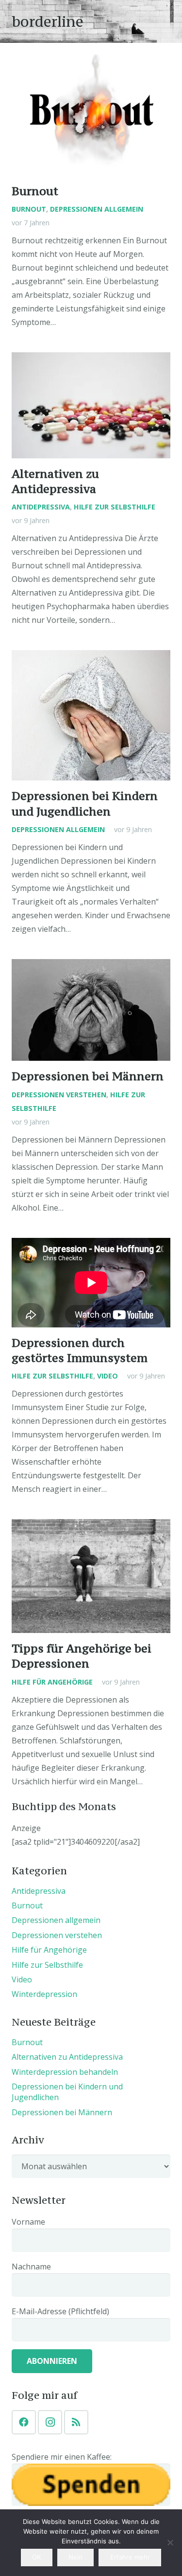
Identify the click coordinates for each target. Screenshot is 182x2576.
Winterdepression (44, 1994)
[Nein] (170, 2542)
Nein (75, 2557)
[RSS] (76, 2422)
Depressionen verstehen (59, 1095)
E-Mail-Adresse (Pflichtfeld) (60, 2311)
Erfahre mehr (130, 2557)
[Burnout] (91, 115)
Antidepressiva (41, 507)
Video (108, 1376)
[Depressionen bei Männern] (91, 1010)
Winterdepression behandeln (65, 2072)
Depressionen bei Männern (88, 1076)
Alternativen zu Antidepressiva (67, 2057)
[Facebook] (24, 2422)
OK (36, 2557)
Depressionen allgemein (97, 209)
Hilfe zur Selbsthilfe (115, 507)
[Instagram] (50, 2422)
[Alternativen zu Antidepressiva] (91, 405)
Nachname (31, 2267)
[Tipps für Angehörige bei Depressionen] (91, 1576)
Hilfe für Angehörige (52, 1682)
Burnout (35, 191)
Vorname (28, 2222)
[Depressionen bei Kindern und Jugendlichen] (91, 715)
